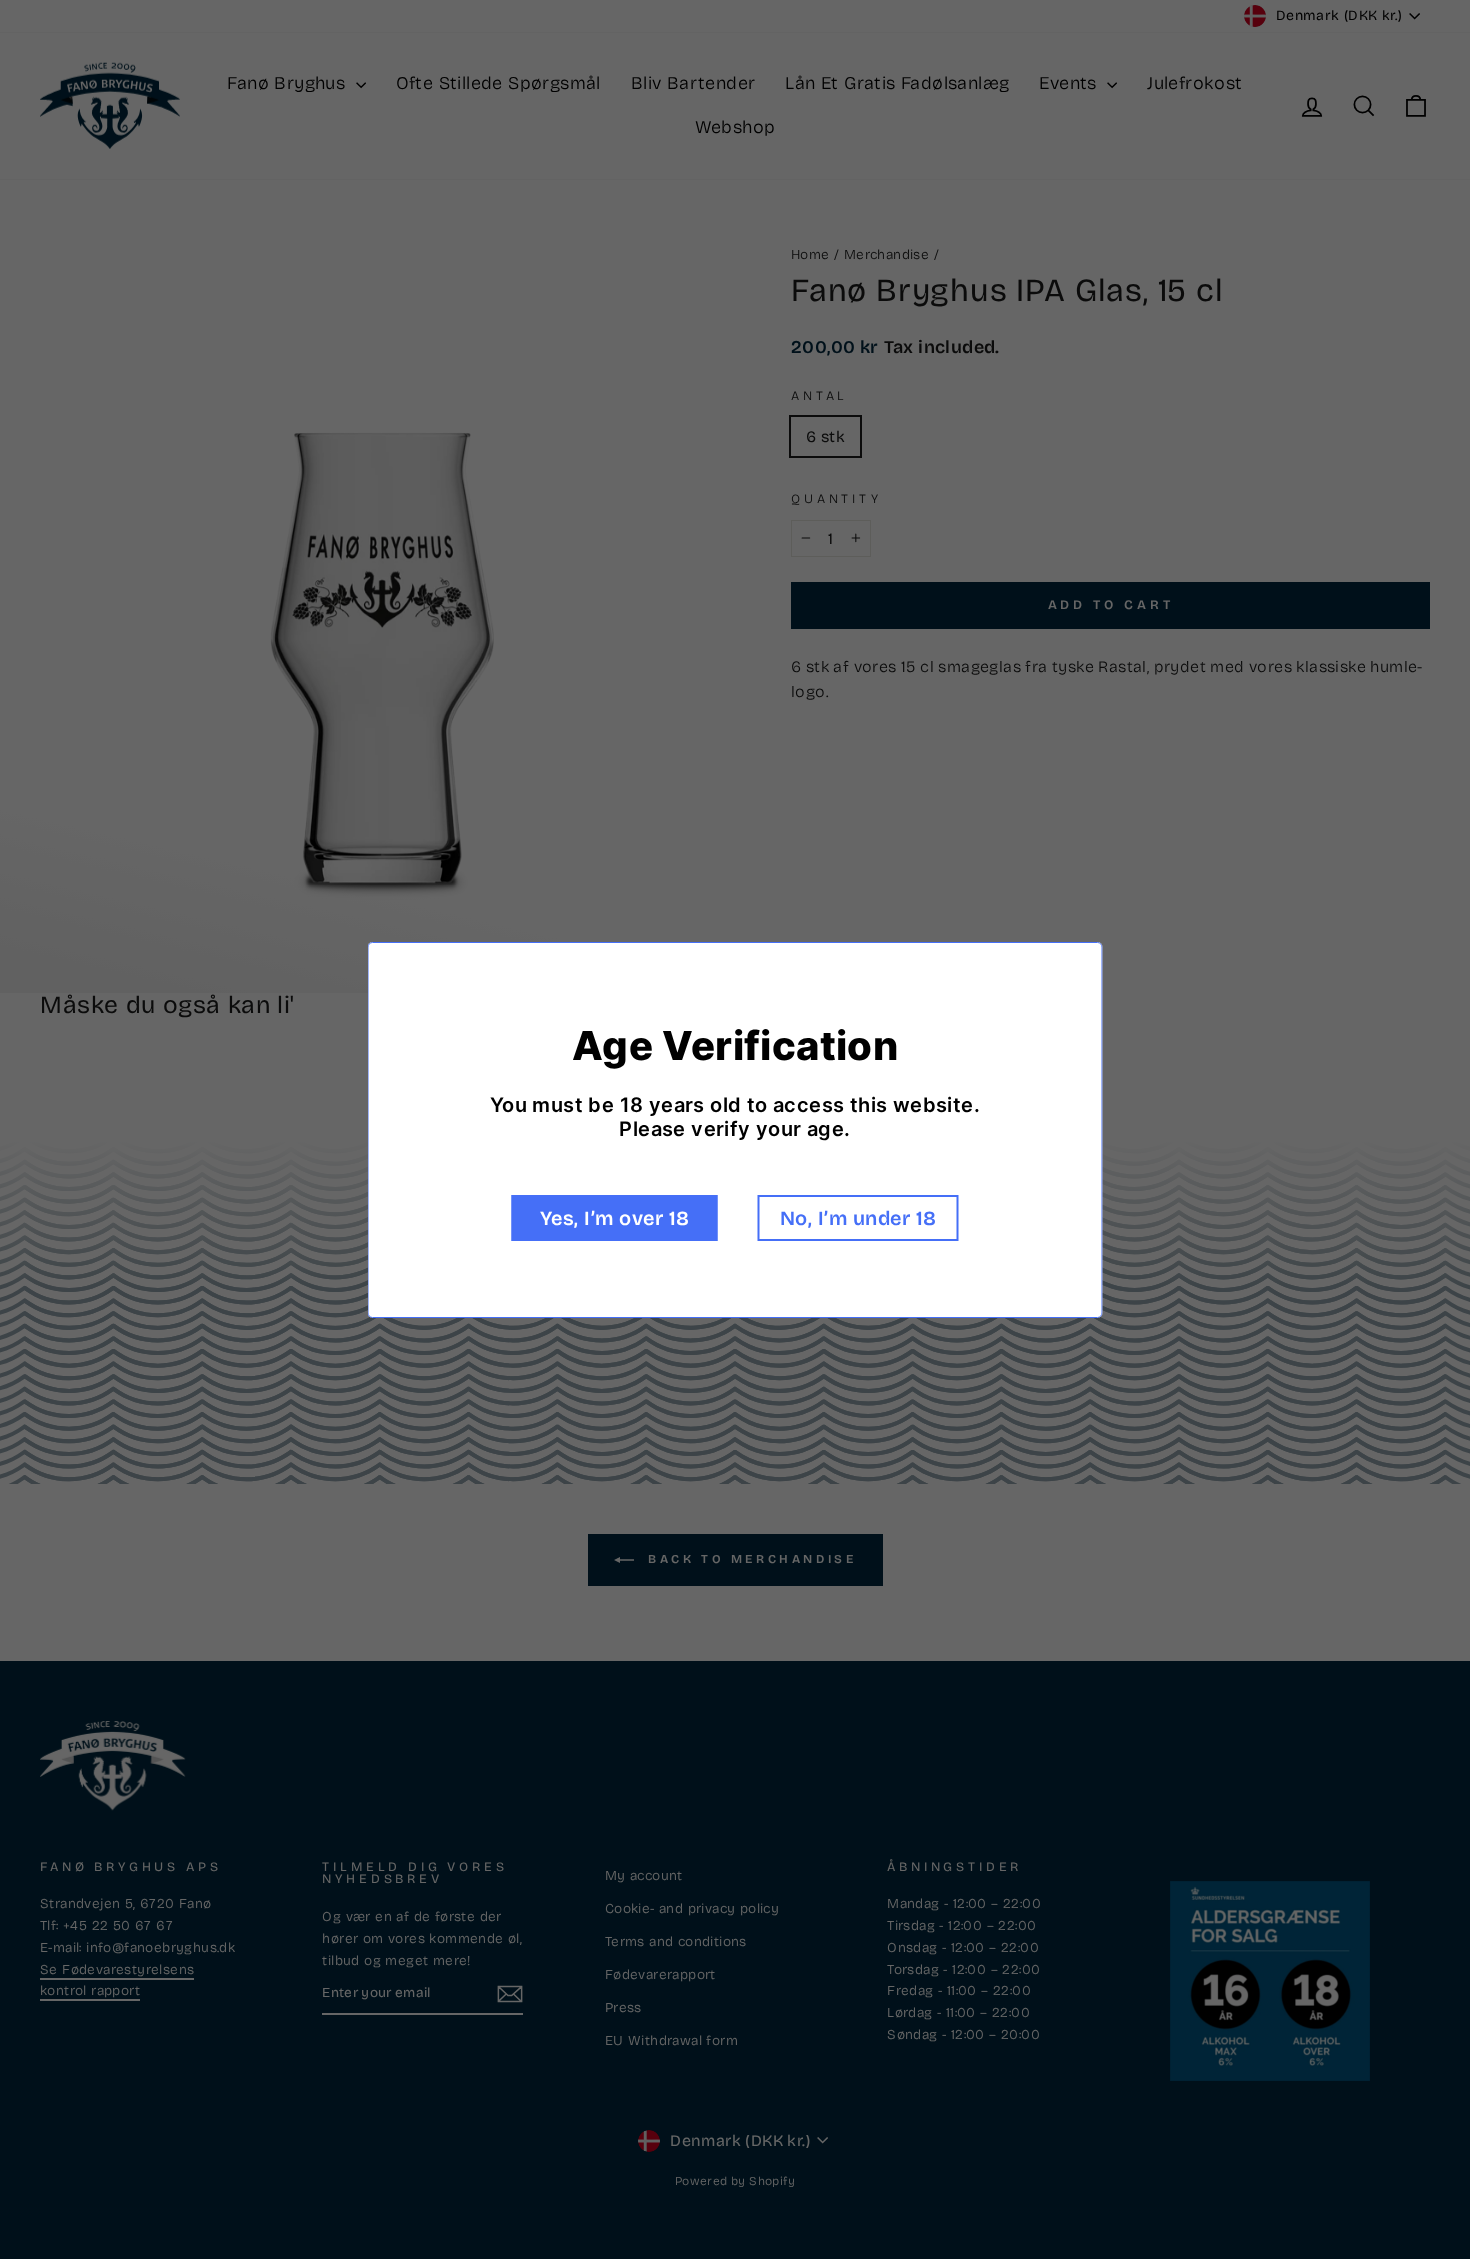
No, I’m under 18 (858, 1218)
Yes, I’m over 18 (615, 1218)
